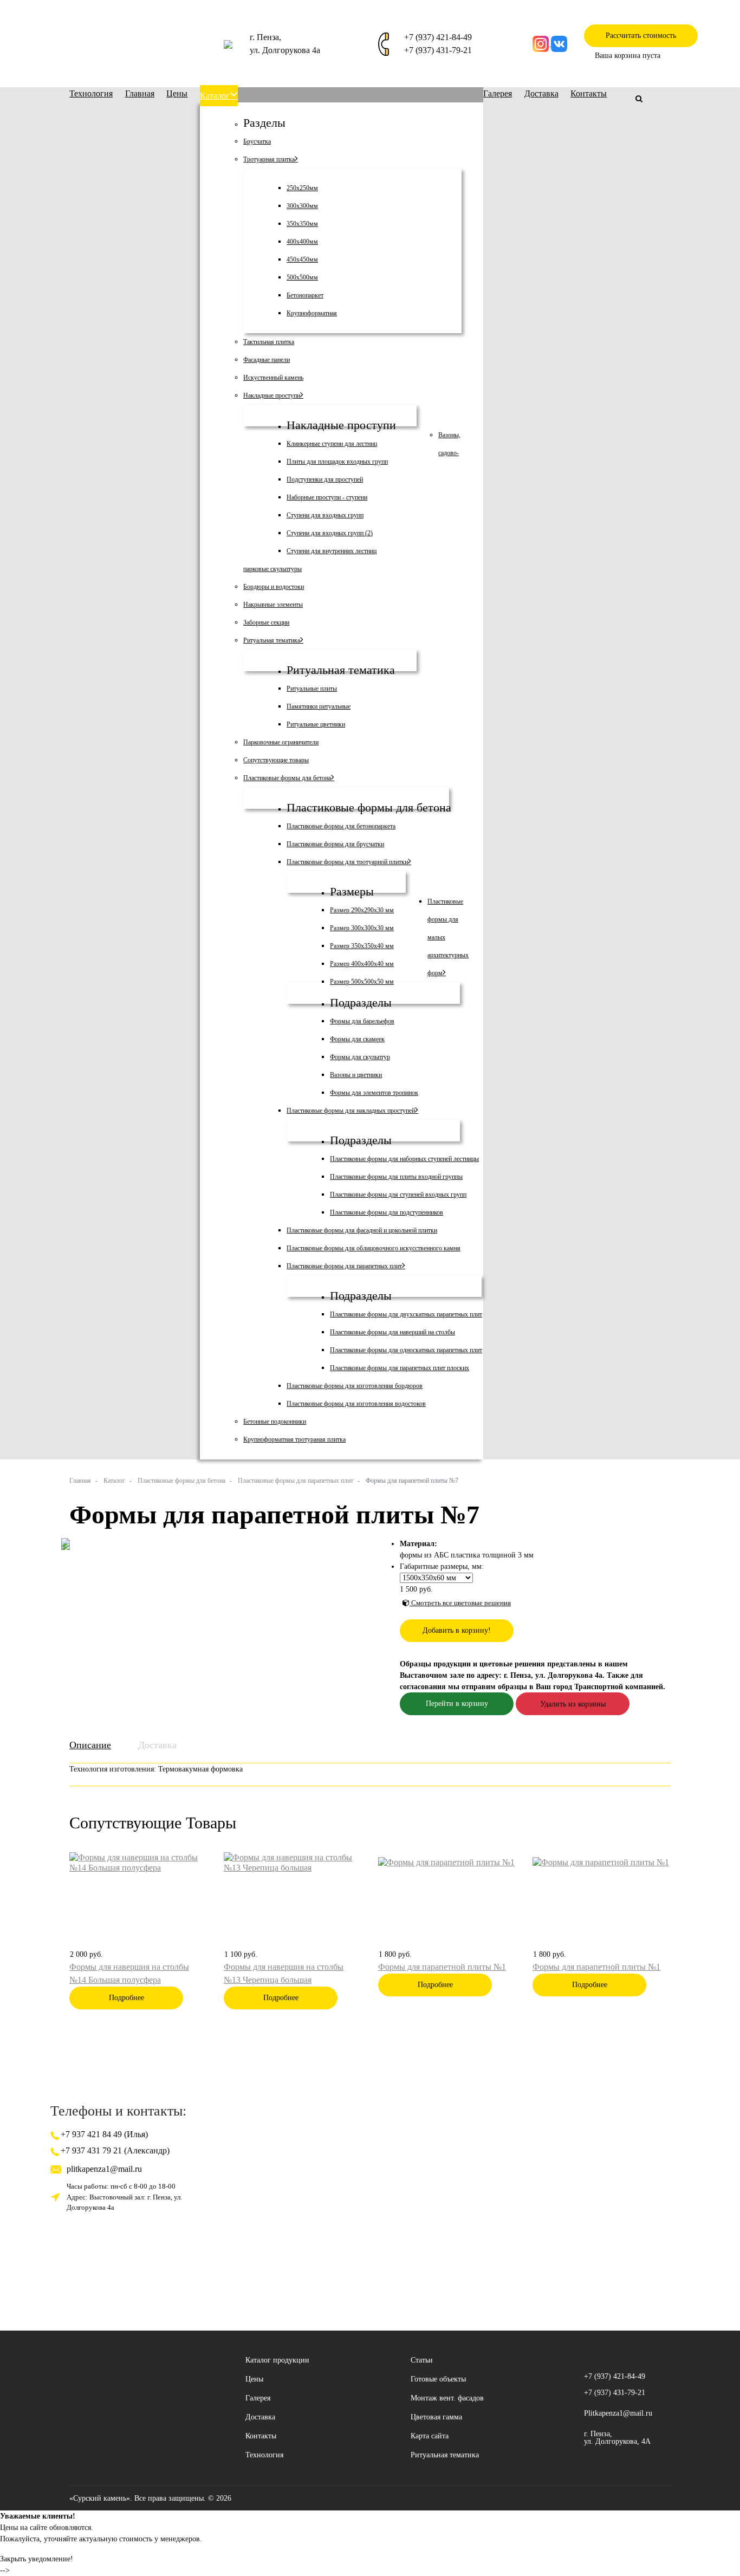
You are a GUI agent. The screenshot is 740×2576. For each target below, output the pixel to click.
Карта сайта (430, 2436)
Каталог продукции (277, 2360)
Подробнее (126, 1998)
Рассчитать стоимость (641, 35)
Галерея (258, 2398)
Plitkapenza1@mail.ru (618, 2413)
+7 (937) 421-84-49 (438, 37)
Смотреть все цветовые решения (460, 1603)
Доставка (157, 1745)
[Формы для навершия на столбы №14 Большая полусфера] (138, 1861)
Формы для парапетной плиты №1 (442, 1967)
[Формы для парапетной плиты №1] (446, 1861)
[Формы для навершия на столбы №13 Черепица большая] (293, 1861)
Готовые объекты (438, 2379)
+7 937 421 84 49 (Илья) (103, 2134)
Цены (254, 2379)
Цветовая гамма (436, 2417)
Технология (264, 2455)
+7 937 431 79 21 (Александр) (114, 2150)
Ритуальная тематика (445, 2455)
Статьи (422, 2360)
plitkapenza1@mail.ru (104, 2169)
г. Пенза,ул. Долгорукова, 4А (617, 2438)
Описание (90, 1745)
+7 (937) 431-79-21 (438, 50)
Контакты (261, 2436)
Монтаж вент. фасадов (447, 2398)
